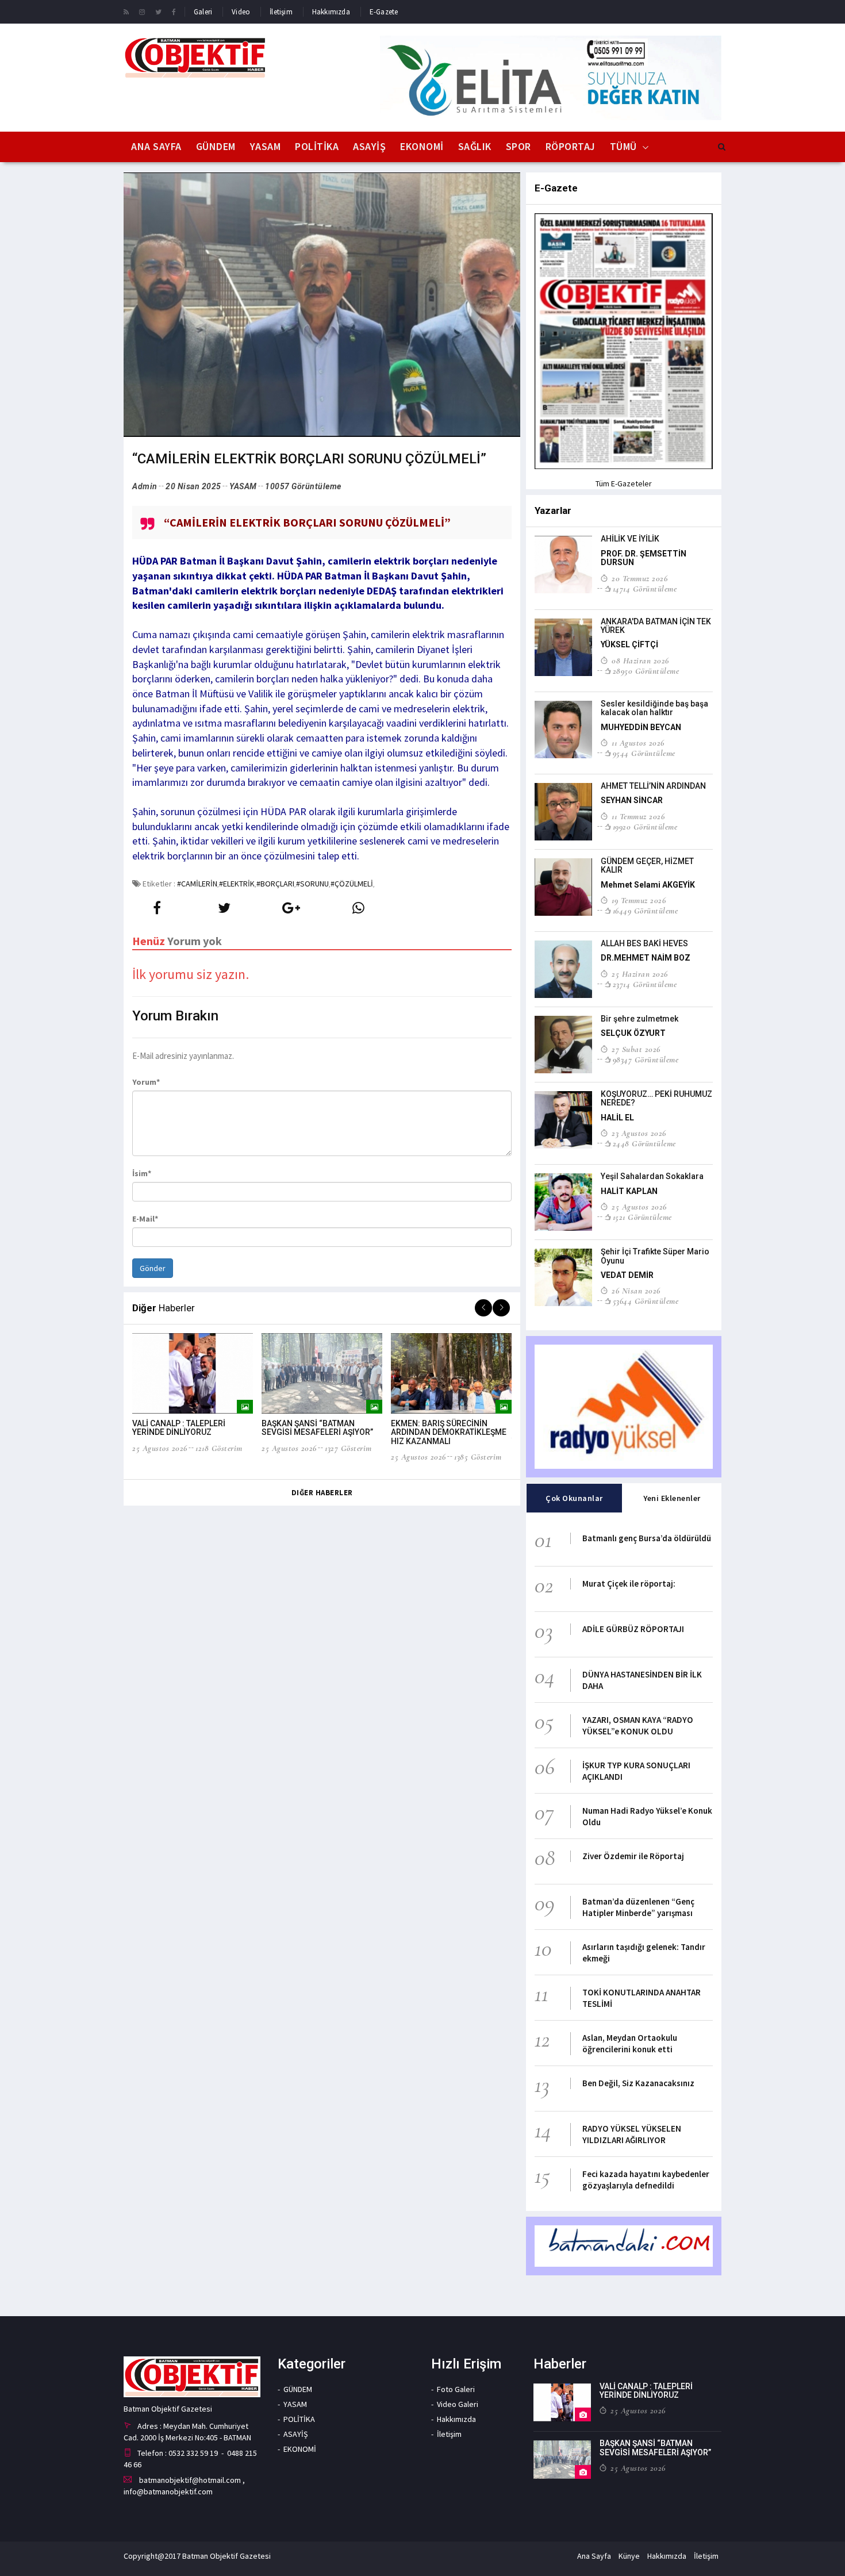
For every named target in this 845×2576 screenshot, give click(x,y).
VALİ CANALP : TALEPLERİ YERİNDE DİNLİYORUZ (179, 1428)
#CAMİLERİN (197, 884)
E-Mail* (145, 1219)
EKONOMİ (422, 146)
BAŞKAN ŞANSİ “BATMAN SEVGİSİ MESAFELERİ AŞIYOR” (317, 1428)
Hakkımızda (331, 12)
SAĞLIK (475, 146)
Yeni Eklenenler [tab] (672, 1498)
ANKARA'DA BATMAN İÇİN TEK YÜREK (656, 626)
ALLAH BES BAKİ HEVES (644, 943)
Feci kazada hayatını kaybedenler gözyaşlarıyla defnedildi (646, 2180)
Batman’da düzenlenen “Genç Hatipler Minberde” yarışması (638, 1907)
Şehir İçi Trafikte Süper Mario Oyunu (655, 1256)
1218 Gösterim (219, 1448)
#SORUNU (312, 884)
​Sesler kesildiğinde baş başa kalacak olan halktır (654, 708)
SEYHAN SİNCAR (632, 800)
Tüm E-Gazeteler (624, 483)
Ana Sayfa (156, 146)
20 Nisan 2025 (193, 486)
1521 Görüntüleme (642, 1217)
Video (241, 12)
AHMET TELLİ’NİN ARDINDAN (653, 786)
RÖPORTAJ (571, 146)
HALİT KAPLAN (629, 1191)
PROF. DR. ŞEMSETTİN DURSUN (644, 558)
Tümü (623, 146)
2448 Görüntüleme (644, 1143)
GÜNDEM (216, 146)
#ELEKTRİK (237, 884)
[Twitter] (158, 11)
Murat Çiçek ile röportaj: (629, 1583)
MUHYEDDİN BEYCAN (641, 727)
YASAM (266, 146)
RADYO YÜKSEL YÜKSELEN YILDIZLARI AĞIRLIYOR (632, 2134)
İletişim (281, 12)
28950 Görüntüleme (646, 671)
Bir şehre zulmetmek (639, 1019)
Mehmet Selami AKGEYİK (648, 885)
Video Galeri (458, 2404)
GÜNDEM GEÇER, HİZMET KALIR (647, 865)
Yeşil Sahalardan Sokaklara (652, 1176)
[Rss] (126, 11)
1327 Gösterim (348, 1448)
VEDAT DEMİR (627, 1275)
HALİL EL (617, 1118)
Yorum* (146, 1082)
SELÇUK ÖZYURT (633, 1033)
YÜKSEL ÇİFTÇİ (629, 644)
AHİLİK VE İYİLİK (630, 539)
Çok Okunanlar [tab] (574, 1498)
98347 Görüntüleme (646, 1059)
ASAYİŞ (369, 146)
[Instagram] (142, 11)
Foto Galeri (456, 2389)
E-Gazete (384, 12)
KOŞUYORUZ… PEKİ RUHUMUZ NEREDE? (656, 1098)
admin (145, 486)
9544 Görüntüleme (644, 753)
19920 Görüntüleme (645, 827)
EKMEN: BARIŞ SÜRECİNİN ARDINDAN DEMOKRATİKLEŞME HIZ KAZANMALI (449, 1432)
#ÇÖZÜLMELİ (352, 884)
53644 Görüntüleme (646, 1301)
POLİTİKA (317, 146)
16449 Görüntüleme (645, 911)
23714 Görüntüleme (645, 984)
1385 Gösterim (478, 1457)
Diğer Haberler (322, 1493)
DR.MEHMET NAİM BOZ (646, 958)
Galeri (203, 12)
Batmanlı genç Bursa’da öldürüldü (647, 1538)
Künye (629, 2556)
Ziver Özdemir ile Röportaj (633, 1856)
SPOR (518, 146)
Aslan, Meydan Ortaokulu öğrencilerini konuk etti (630, 2043)
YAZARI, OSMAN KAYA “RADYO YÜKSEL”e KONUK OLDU (638, 1725)
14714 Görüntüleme (645, 589)
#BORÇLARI (275, 884)
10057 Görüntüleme (303, 486)
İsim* (142, 1173)
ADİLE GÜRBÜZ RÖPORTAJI (633, 1629)
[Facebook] (174, 11)
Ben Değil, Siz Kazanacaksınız (638, 2083)
